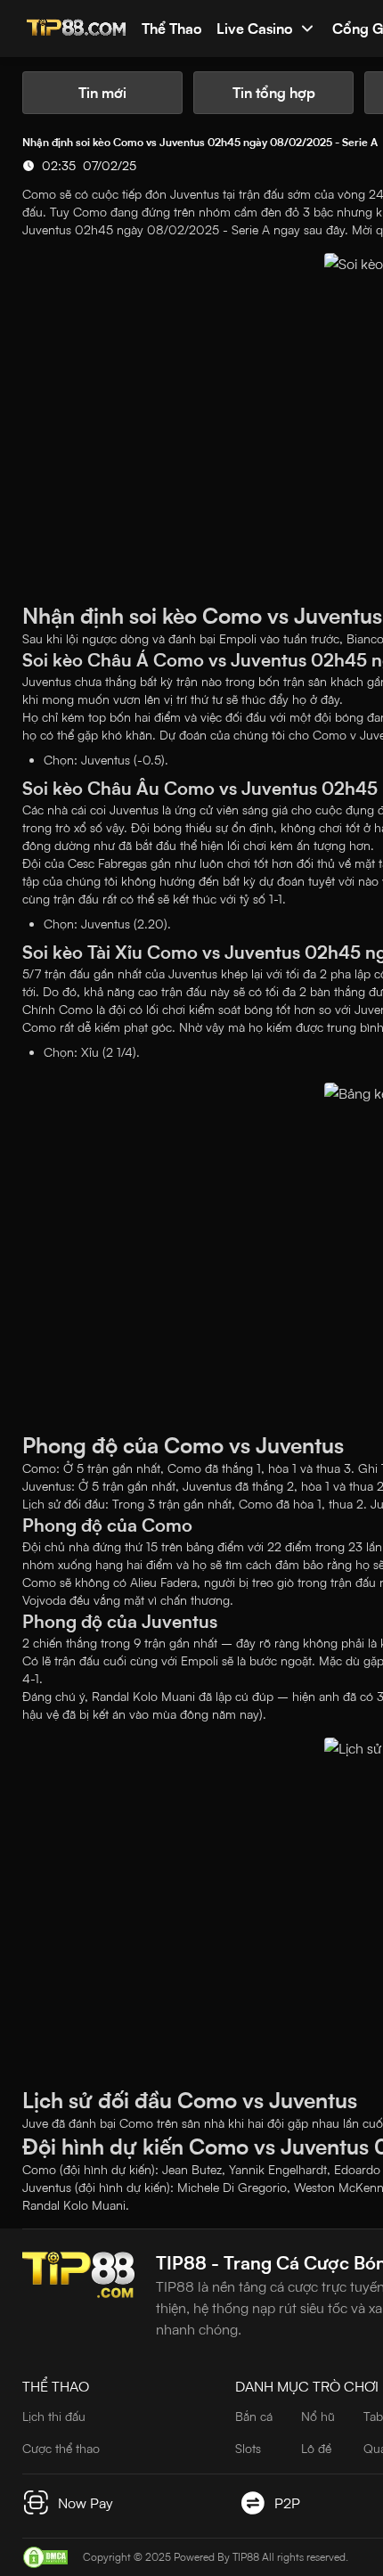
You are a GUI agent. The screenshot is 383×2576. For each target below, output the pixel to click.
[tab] (102, 93)
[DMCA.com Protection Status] (45, 2557)
